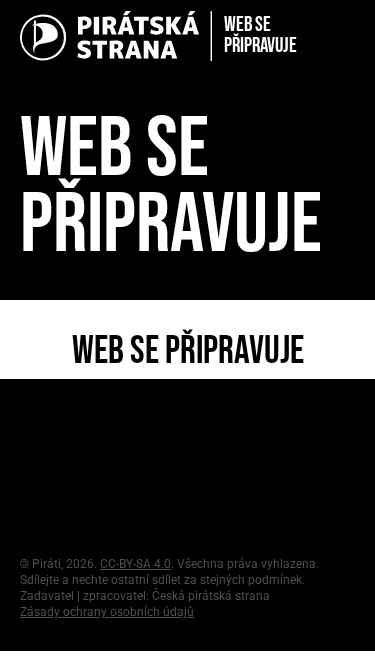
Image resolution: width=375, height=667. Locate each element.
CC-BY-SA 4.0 (135, 564)
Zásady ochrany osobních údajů (107, 612)
